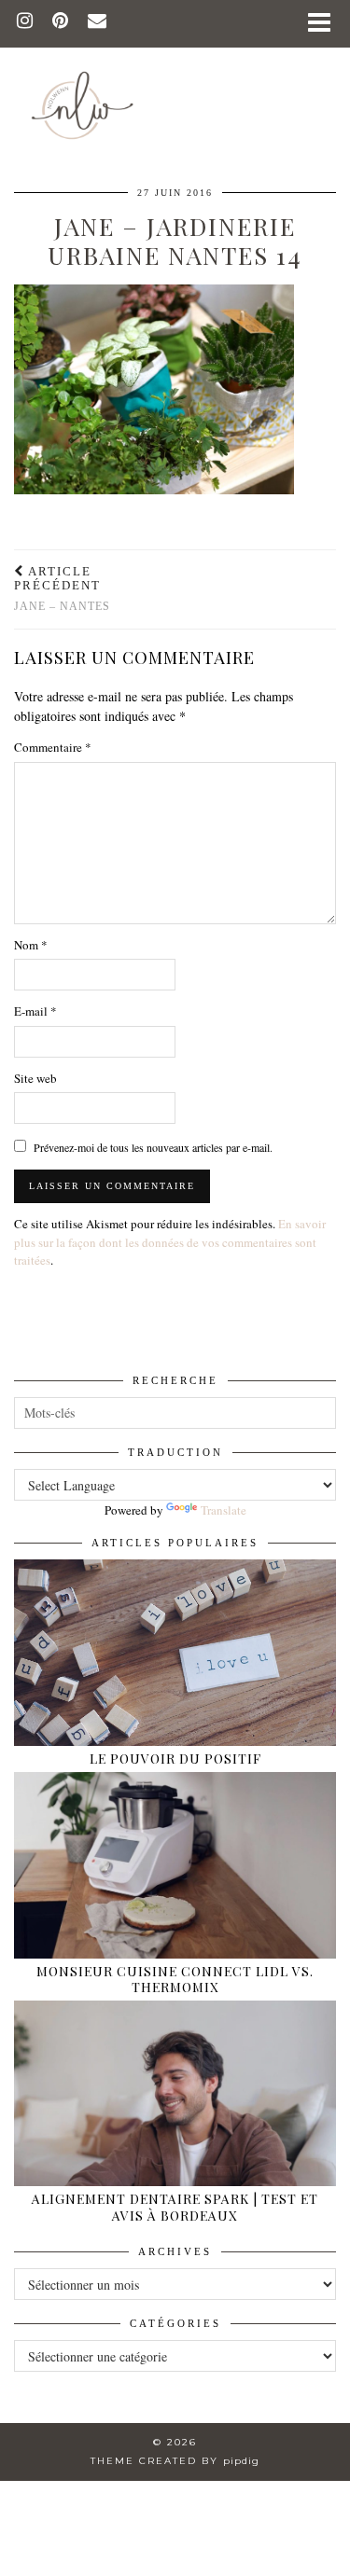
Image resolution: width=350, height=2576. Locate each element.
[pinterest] (61, 23)
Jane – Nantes (62, 589)
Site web (35, 1078)
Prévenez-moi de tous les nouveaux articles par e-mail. (153, 1147)
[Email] (98, 23)
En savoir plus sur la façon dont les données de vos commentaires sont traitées (170, 1242)
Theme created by (175, 2461)
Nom (31, 945)
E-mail (35, 1011)
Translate (224, 1510)
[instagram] (25, 23)
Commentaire (53, 747)
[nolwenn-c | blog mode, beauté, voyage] (175, 77)
